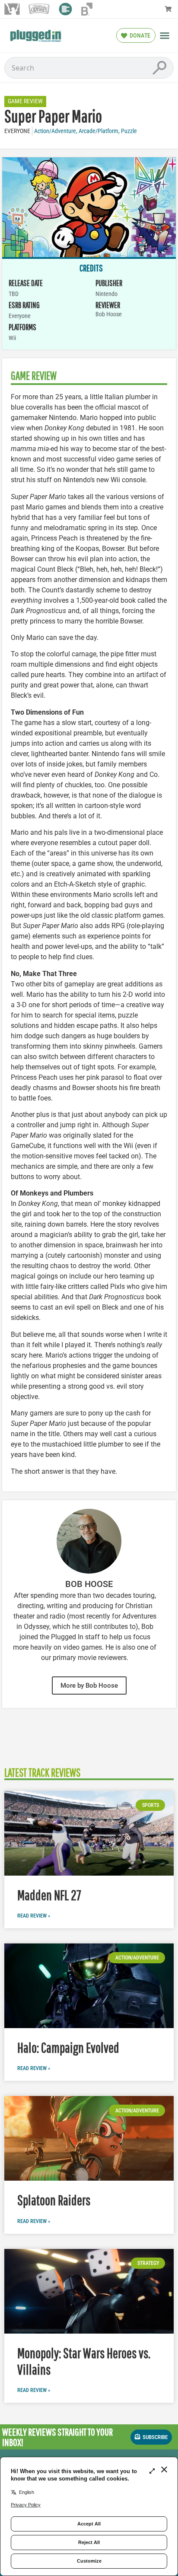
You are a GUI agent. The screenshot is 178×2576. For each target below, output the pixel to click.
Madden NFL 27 (49, 1895)
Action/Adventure (55, 131)
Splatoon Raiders (54, 2200)
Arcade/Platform (99, 131)
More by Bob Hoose (89, 1686)
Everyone (17, 131)
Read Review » (34, 1916)
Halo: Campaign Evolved (68, 2047)
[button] (165, 35)
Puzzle (129, 131)
